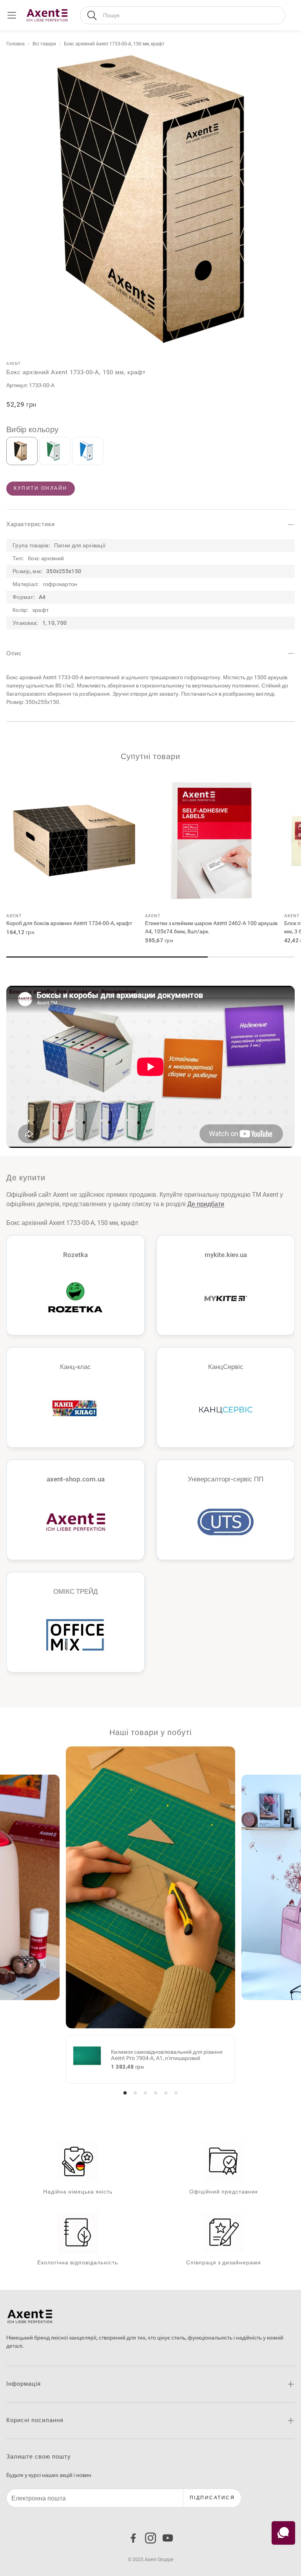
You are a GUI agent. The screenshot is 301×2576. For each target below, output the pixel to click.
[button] (183, 15)
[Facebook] (133, 2538)
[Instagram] (150, 2538)
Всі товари (44, 44)
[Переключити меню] (12, 15)
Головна (15, 44)
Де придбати (206, 1204)
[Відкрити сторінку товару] (74, 841)
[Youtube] (168, 2538)
